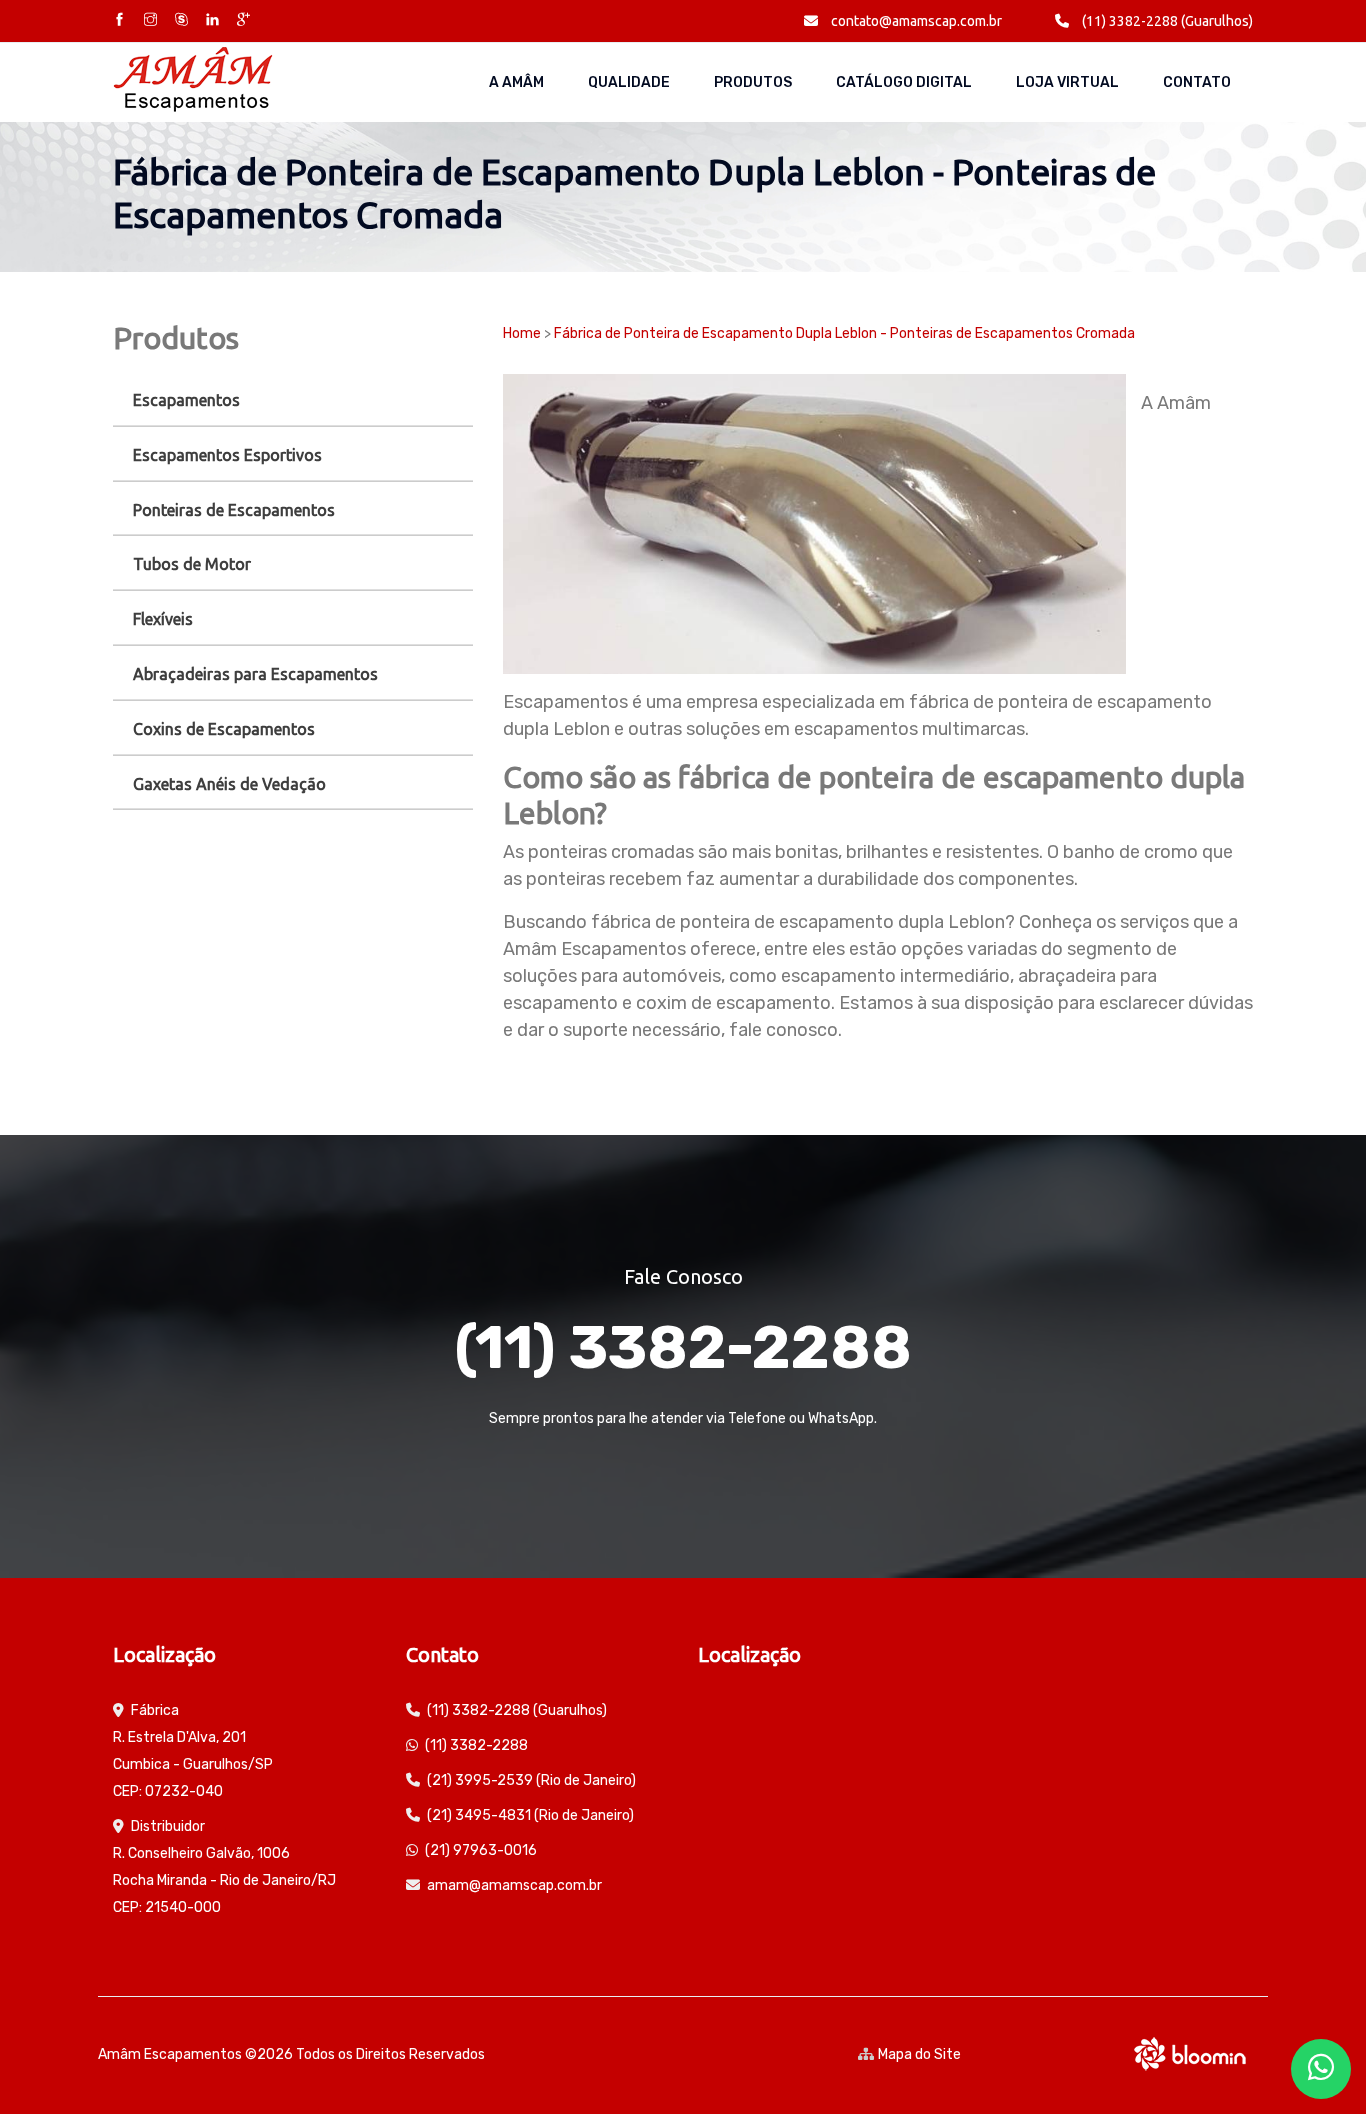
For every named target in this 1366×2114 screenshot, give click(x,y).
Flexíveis (163, 619)
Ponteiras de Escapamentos (234, 510)
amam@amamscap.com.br (514, 1885)
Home (522, 333)
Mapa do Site (919, 2054)
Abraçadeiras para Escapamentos (255, 674)
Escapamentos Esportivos (227, 455)
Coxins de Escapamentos (224, 729)
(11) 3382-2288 (683, 1347)
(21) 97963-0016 (481, 1850)
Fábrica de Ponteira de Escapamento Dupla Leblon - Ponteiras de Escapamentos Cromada (844, 333)
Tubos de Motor (192, 564)
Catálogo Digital (904, 82)
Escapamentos (186, 400)
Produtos (753, 82)
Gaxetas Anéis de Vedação (229, 784)
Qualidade (629, 82)
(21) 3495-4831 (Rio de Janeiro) (530, 1815)
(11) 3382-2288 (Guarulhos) (1166, 21)
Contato (1197, 82)
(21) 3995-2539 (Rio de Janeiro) (531, 1780)
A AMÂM (516, 82)
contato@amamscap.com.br (915, 21)
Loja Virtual (1067, 82)
